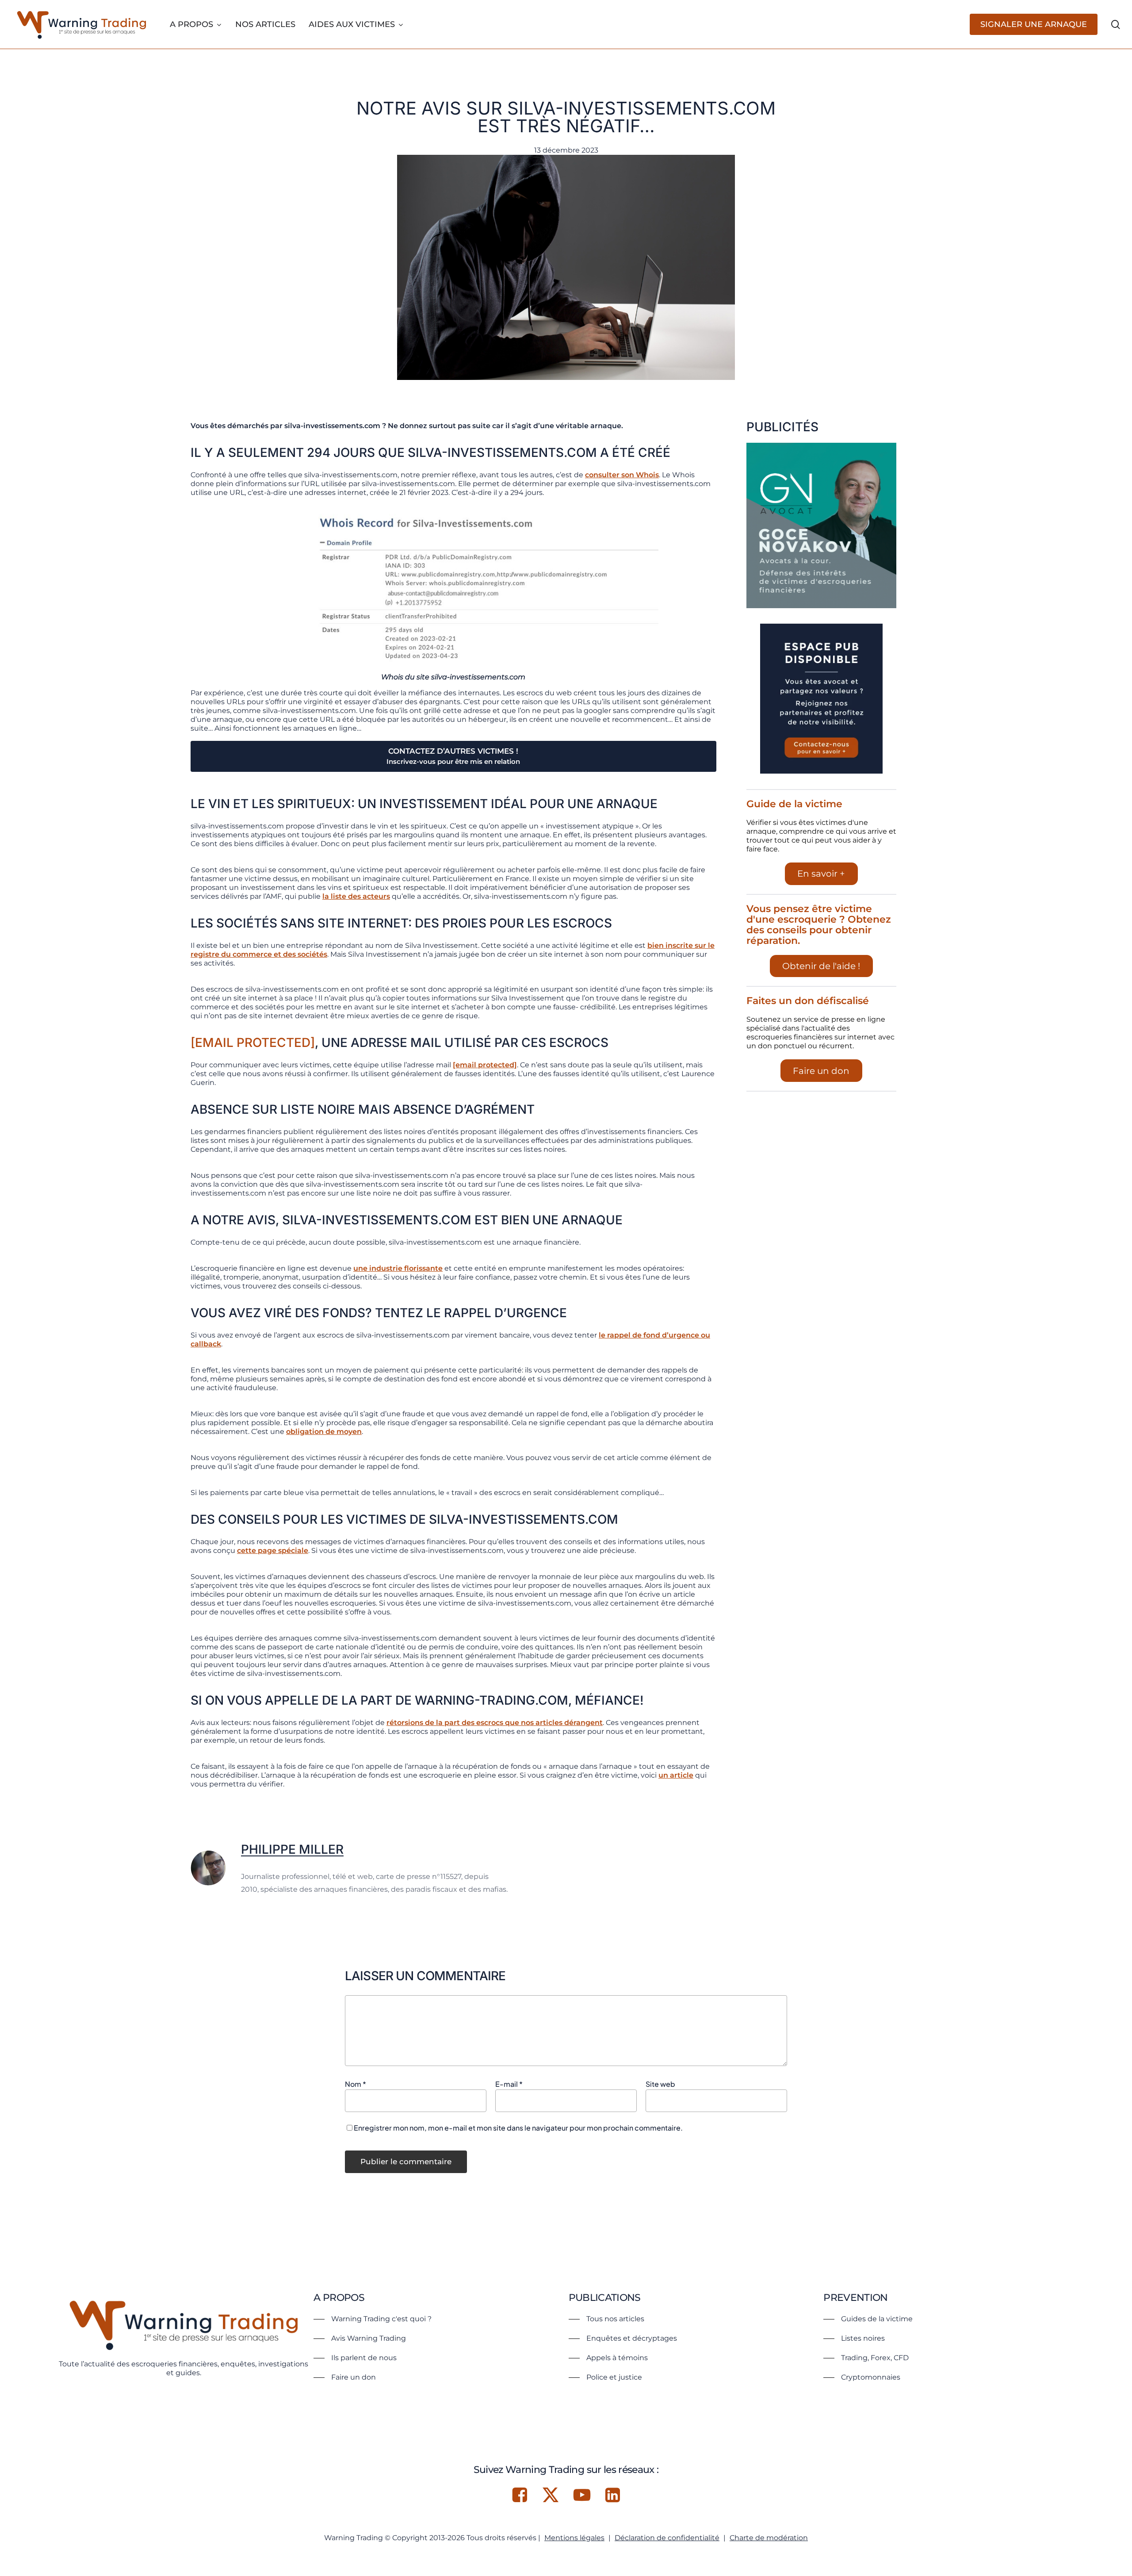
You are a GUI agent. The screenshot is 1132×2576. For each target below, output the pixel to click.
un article (676, 1775)
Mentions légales (574, 2538)
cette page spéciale (273, 1551)
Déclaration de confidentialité (667, 2538)
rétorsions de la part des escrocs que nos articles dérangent (495, 1723)
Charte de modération (769, 2538)
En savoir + (821, 874)
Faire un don (821, 1071)
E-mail (509, 2084)
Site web (660, 2084)
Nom (356, 2084)
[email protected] (253, 1043)
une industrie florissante (398, 1268)
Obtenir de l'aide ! (821, 966)
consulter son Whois (622, 475)
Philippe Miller (292, 1849)
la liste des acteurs (356, 896)
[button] (373, 2319)
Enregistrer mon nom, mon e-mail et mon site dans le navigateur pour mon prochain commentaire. (518, 2128)
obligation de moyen (324, 1432)
